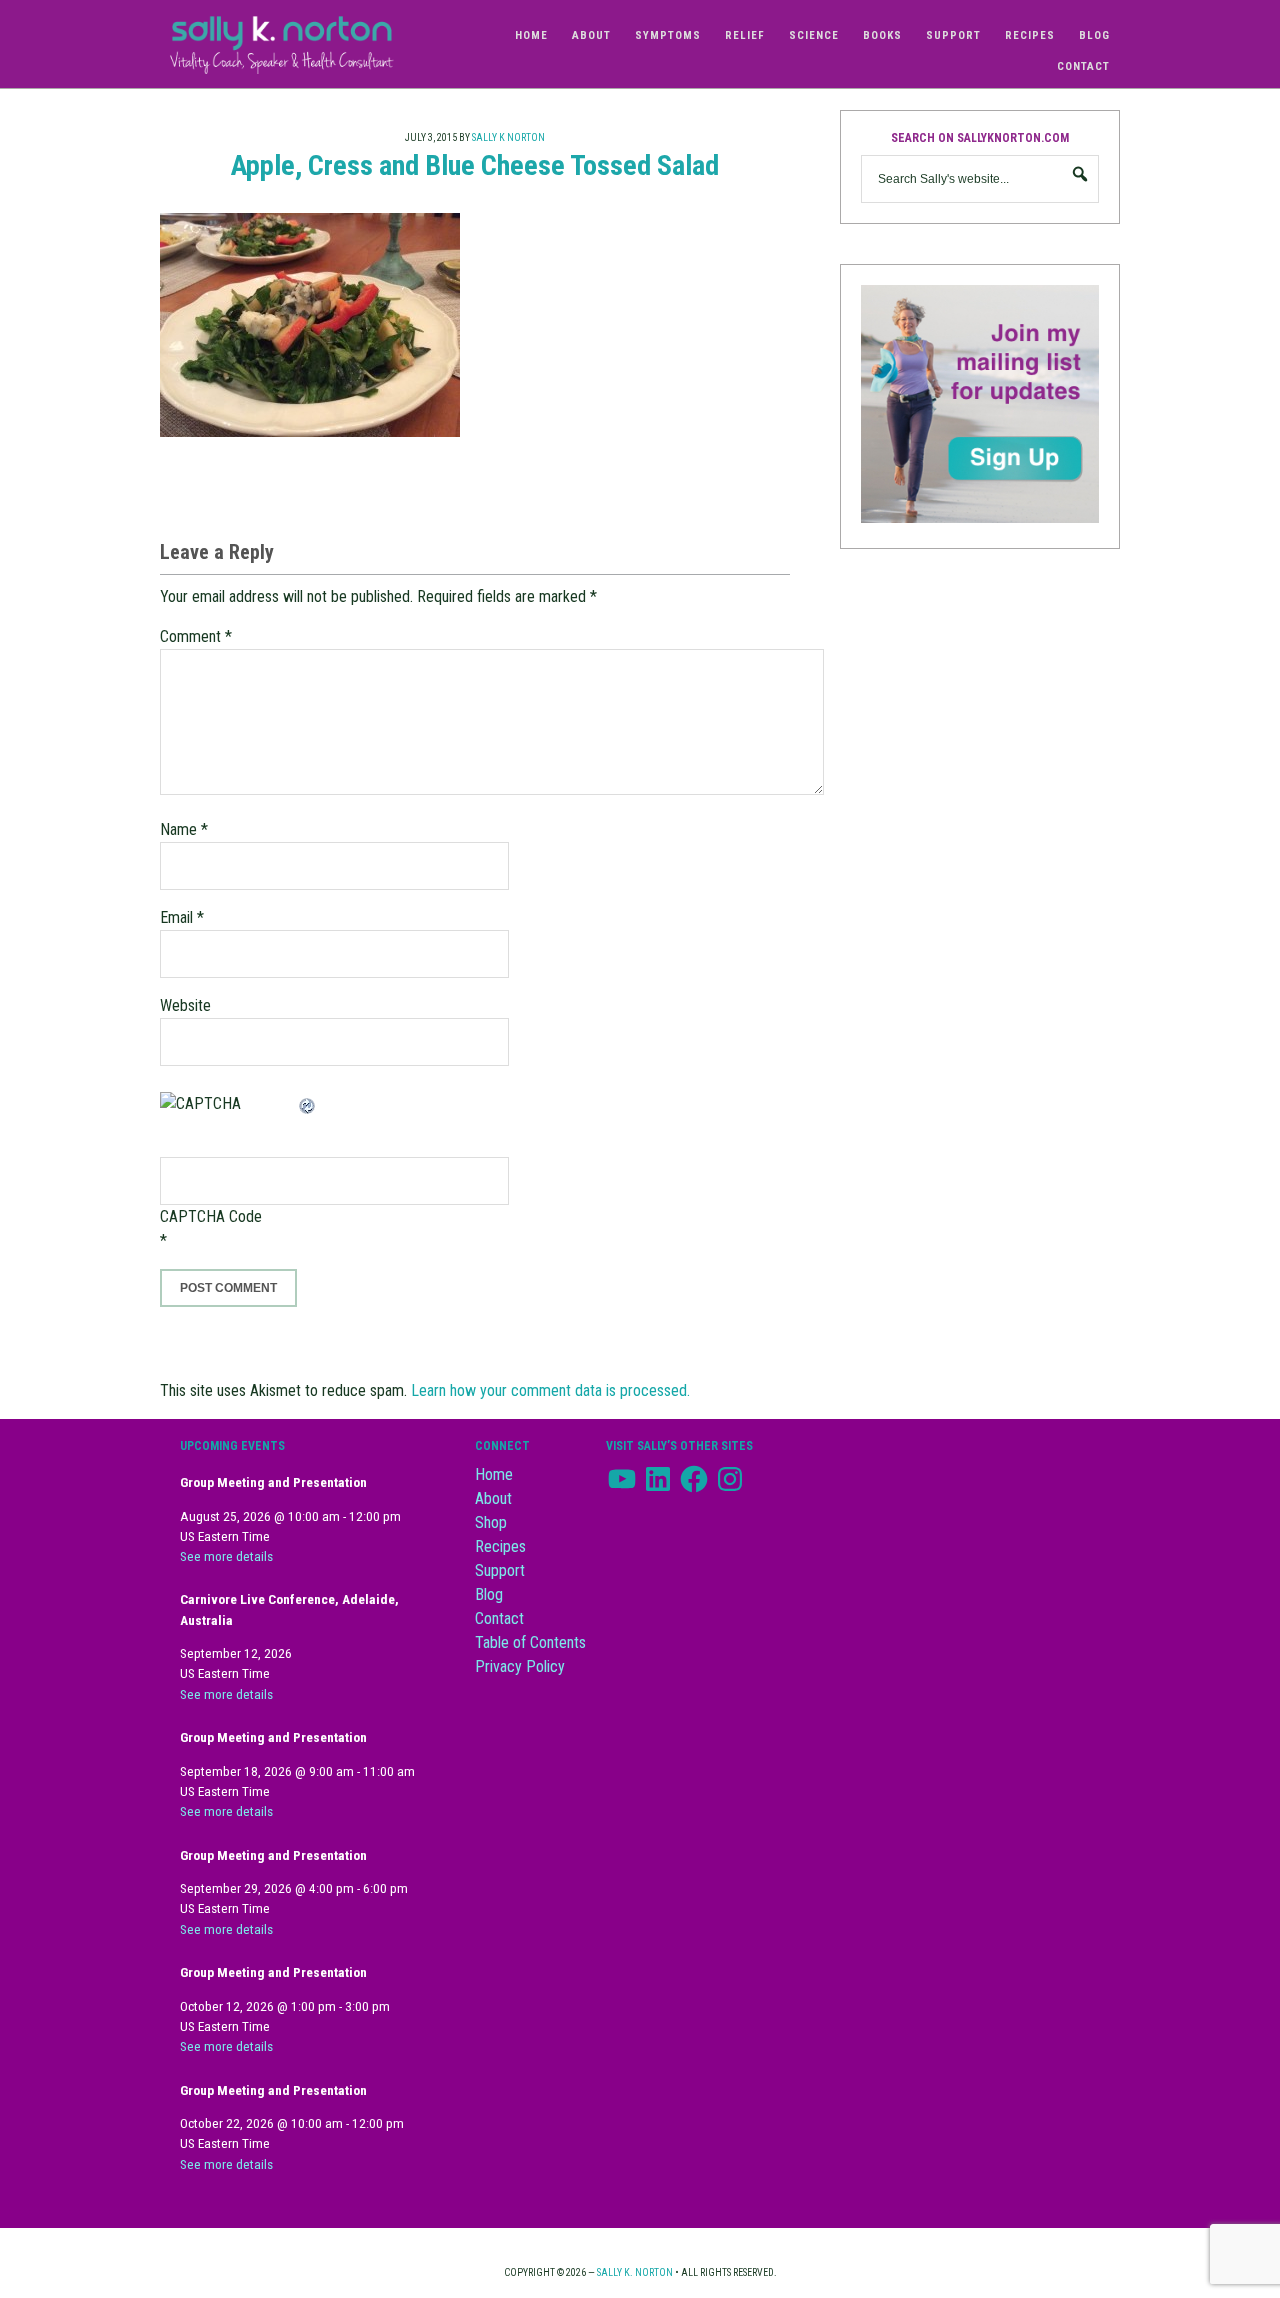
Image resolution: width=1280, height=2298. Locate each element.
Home (494, 1474)
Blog (489, 1594)
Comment (196, 636)
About (493, 1498)
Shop (491, 1522)
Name (184, 829)
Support (500, 1570)
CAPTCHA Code (211, 1216)
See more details (226, 1556)
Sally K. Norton (300, 44)
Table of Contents (530, 1642)
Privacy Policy (520, 1666)
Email (182, 917)
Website (185, 1005)
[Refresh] (308, 1103)
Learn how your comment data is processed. (550, 1390)
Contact (499, 1618)
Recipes (500, 1546)
